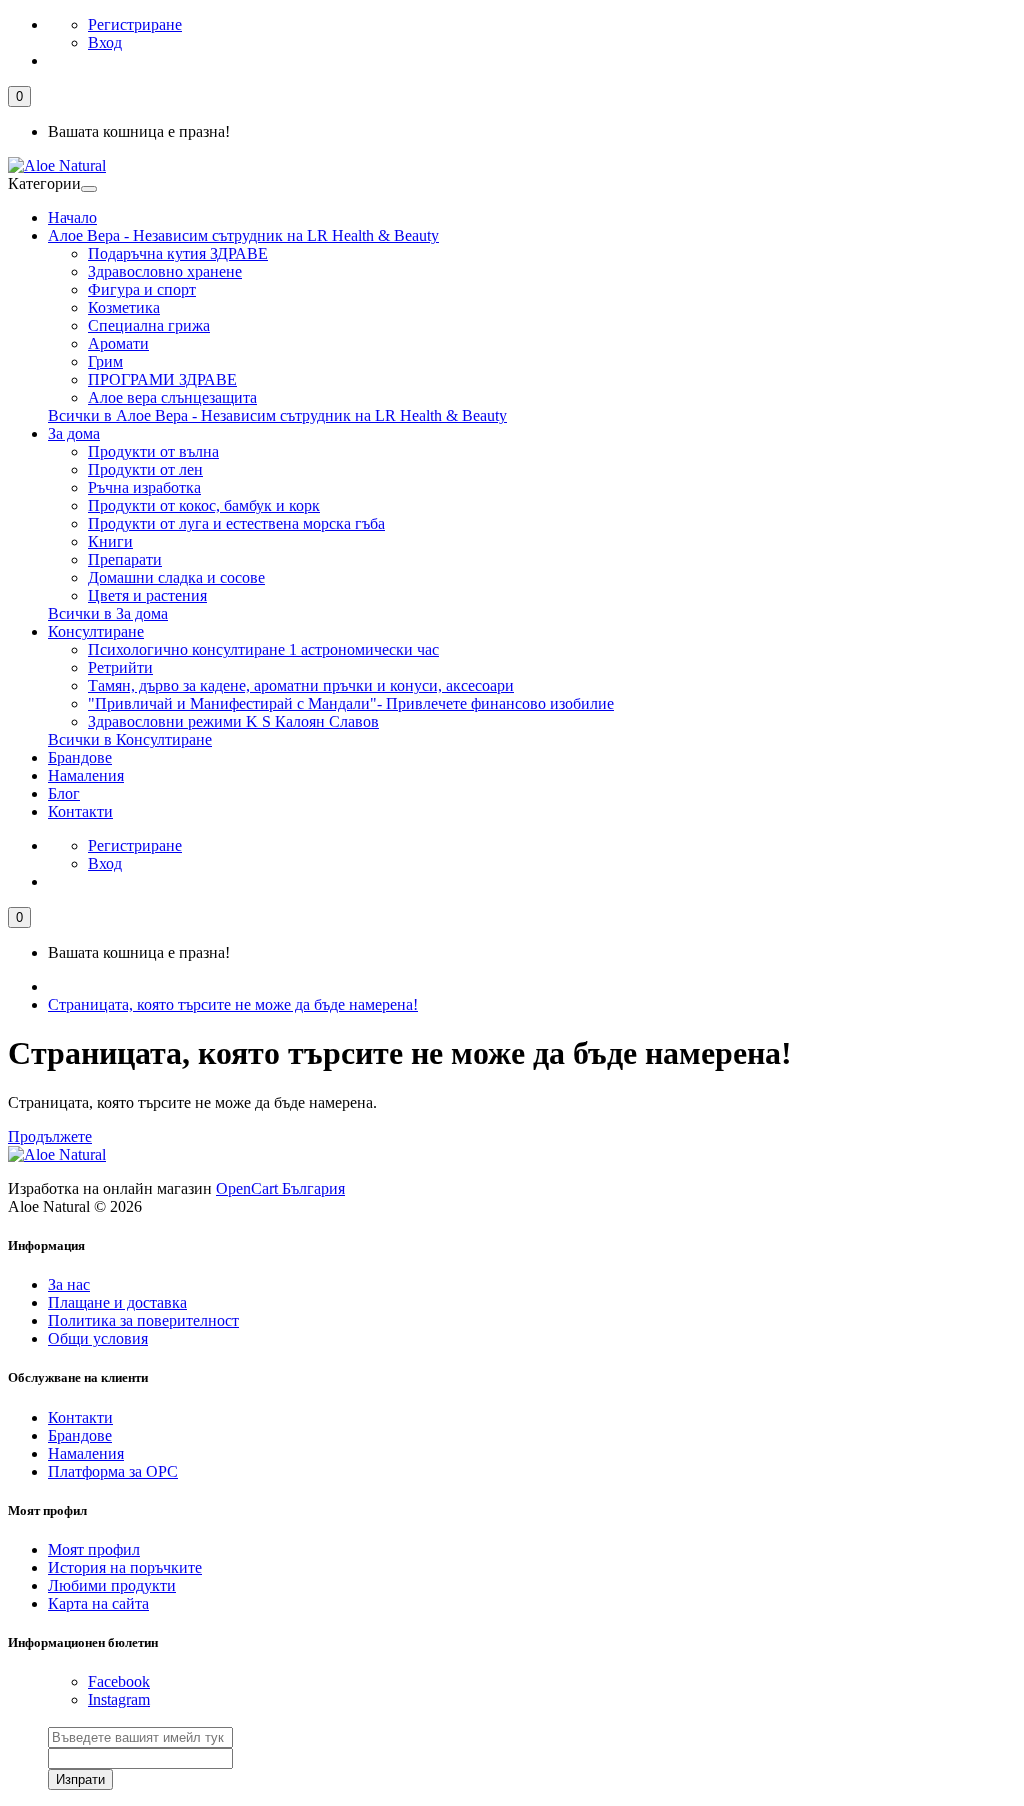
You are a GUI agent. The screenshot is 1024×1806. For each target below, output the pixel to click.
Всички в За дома (108, 613)
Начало (72, 217)
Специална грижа (149, 325)
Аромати (118, 343)
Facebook (119, 1681)
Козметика (124, 307)
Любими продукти (112, 1585)
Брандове (80, 757)
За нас (69, 1284)
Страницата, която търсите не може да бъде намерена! (233, 1004)
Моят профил (94, 1549)
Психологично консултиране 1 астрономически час (263, 649)
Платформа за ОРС (113, 1471)
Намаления (86, 775)
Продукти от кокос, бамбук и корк (204, 505)
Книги (110, 541)
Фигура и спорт (142, 289)
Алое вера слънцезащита (172, 397)
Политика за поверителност (143, 1320)
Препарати (125, 559)
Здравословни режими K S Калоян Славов (233, 721)
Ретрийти (120, 667)
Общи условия (98, 1338)
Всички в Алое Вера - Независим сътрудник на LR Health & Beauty (277, 415)
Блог (64, 793)
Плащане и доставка (117, 1302)
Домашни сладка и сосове (176, 577)
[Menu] (89, 189)
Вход (105, 42)
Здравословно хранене (165, 271)
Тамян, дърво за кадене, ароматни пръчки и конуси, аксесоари (301, 685)
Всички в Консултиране (130, 739)
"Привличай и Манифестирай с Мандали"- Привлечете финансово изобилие (351, 703)
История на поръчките (125, 1567)
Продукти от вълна (153, 451)
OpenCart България (280, 1188)
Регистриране (135, 24)
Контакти (80, 811)
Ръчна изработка (144, 487)
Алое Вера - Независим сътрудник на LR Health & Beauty (243, 235)
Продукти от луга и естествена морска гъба (236, 523)
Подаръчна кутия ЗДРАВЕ (178, 253)
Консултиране (96, 631)
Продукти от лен (145, 469)
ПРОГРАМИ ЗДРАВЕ (162, 379)
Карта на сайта (98, 1603)
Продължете (50, 1136)
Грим (105, 361)
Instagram (119, 1699)
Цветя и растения (147, 595)
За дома (74, 433)
